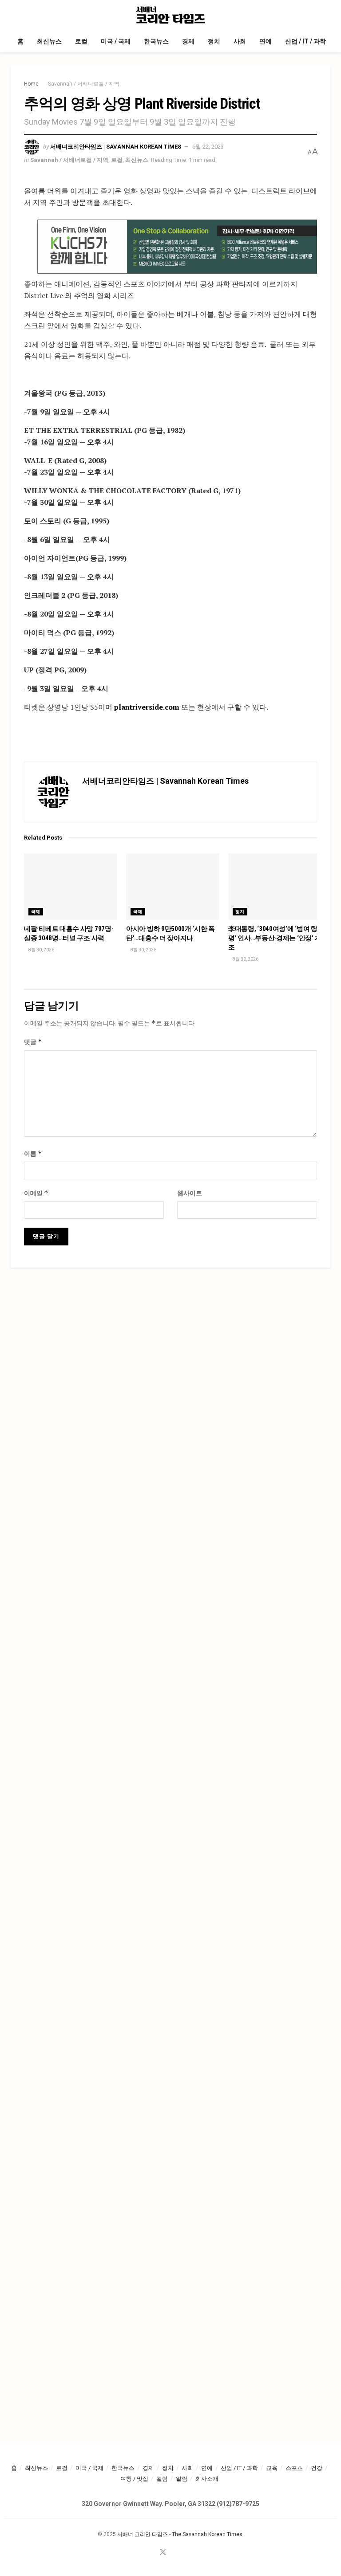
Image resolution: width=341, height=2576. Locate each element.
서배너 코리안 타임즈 (143, 2534)
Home (31, 84)
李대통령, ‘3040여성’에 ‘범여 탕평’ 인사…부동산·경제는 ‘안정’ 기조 (275, 938)
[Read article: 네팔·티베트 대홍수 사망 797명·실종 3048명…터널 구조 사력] (71, 887)
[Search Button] (327, 15)
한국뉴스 (156, 41)
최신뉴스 (49, 41)
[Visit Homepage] (171, 15)
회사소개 (207, 2479)
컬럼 (162, 2479)
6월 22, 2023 (208, 147)
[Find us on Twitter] (163, 2553)
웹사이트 (190, 1193)
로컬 (81, 41)
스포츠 (294, 2468)
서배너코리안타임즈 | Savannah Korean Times (116, 147)
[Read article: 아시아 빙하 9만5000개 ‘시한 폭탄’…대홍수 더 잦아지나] (173, 887)
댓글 (33, 1042)
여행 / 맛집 (134, 2479)
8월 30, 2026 (41, 950)
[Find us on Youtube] (174, 2553)
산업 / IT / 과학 (305, 41)
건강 (317, 2468)
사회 (240, 41)
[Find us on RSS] (184, 2553)
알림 (182, 2479)
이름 (33, 1153)
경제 (188, 41)
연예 (266, 41)
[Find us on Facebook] (152, 2553)
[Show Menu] (14, 15)
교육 (272, 2468)
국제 (36, 912)
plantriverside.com (147, 707)
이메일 (36, 1193)
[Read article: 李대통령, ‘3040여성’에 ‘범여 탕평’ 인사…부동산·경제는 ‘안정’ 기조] (275, 887)
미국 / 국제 (116, 41)
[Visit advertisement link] (177, 247)
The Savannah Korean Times (207, 2534)
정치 (214, 41)
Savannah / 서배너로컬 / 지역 (84, 84)
